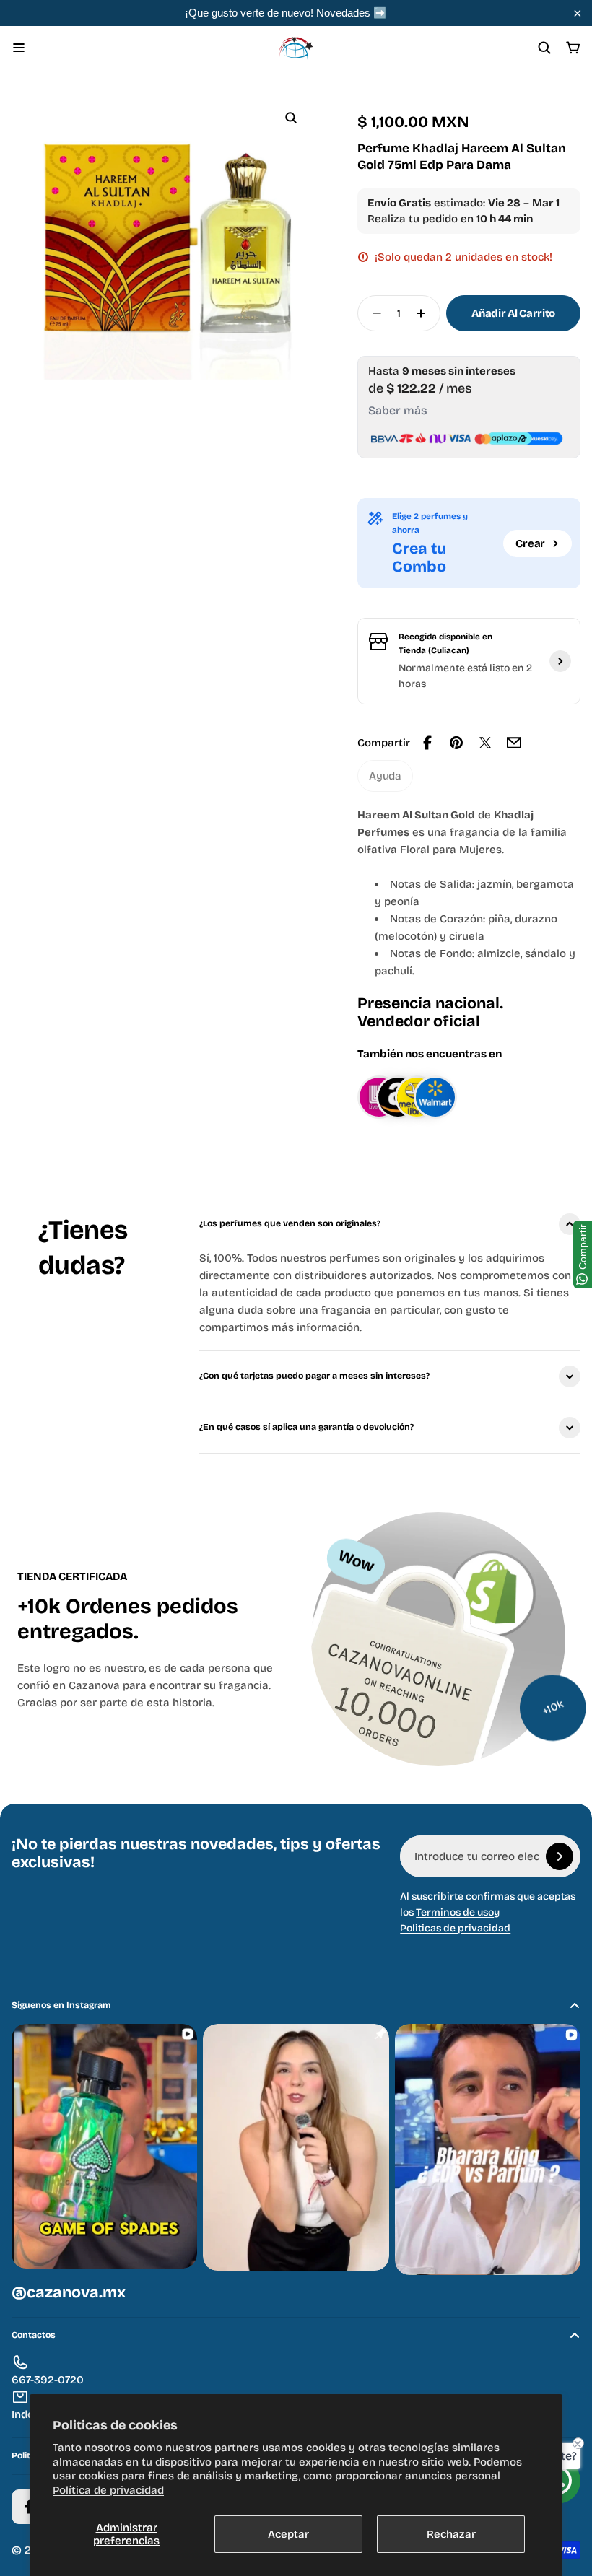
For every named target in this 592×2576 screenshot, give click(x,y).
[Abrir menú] (19, 48)
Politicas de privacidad (455, 1928)
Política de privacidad (108, 2490)
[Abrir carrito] (573, 48)
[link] (385, 776)
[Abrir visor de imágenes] (291, 118)
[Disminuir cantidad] (373, 313)
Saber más (398, 410)
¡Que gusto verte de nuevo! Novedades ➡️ (286, 13)
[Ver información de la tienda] (560, 661)
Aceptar (288, 2534)
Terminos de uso (455, 1912)
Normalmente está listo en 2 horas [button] (465, 676)
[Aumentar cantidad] (425, 313)
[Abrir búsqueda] (544, 48)
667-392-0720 (48, 2380)
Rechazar (451, 2534)
